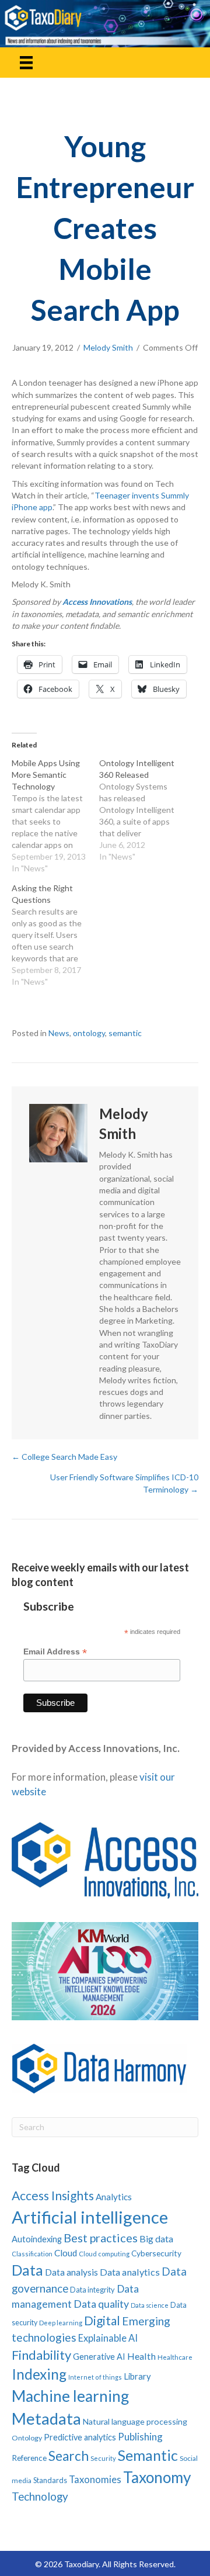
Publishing (140, 2437)
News (59, 1033)
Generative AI (99, 2357)
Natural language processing (135, 2421)
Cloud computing (104, 2254)
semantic (125, 1033)
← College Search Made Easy (64, 1457)
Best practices (101, 2238)
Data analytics (130, 2272)
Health (141, 2356)
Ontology (27, 2438)
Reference (29, 2458)
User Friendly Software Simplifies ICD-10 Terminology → (124, 1483)
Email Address (55, 1652)
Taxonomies (95, 2480)
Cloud (66, 2253)
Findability (41, 2355)
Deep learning (61, 2323)
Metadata (46, 2419)
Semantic (148, 2455)
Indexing (39, 2374)
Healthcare (175, 2357)
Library (137, 2376)
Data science (150, 2305)
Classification (32, 2254)
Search (69, 2456)
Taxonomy (157, 2477)
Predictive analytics (80, 2437)
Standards (50, 2480)
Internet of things (95, 2377)
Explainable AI (108, 2338)
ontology (89, 1033)
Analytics (114, 2197)
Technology (40, 2496)
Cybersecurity (156, 2253)
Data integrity (92, 2290)
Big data (156, 2239)
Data (27, 2270)
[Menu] (26, 62)
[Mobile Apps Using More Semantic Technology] (55, 816)
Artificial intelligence (90, 2217)
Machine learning (70, 2396)
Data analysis (71, 2272)
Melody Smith (108, 347)
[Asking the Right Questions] (55, 935)
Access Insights (53, 2195)
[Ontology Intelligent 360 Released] (143, 810)
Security (103, 2458)
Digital (102, 2320)
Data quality (101, 2304)
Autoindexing (37, 2239)
